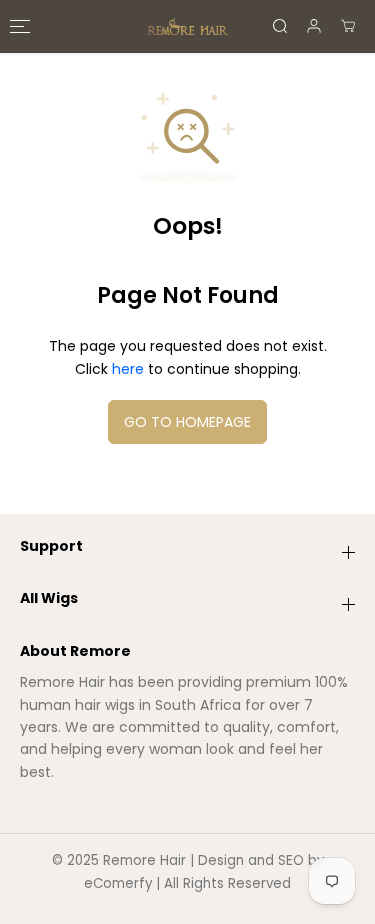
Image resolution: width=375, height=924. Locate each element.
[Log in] (314, 26)
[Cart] (348, 26)
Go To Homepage (187, 422)
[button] (17, 26)
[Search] (280, 26)
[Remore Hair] (188, 26)
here (128, 369)
